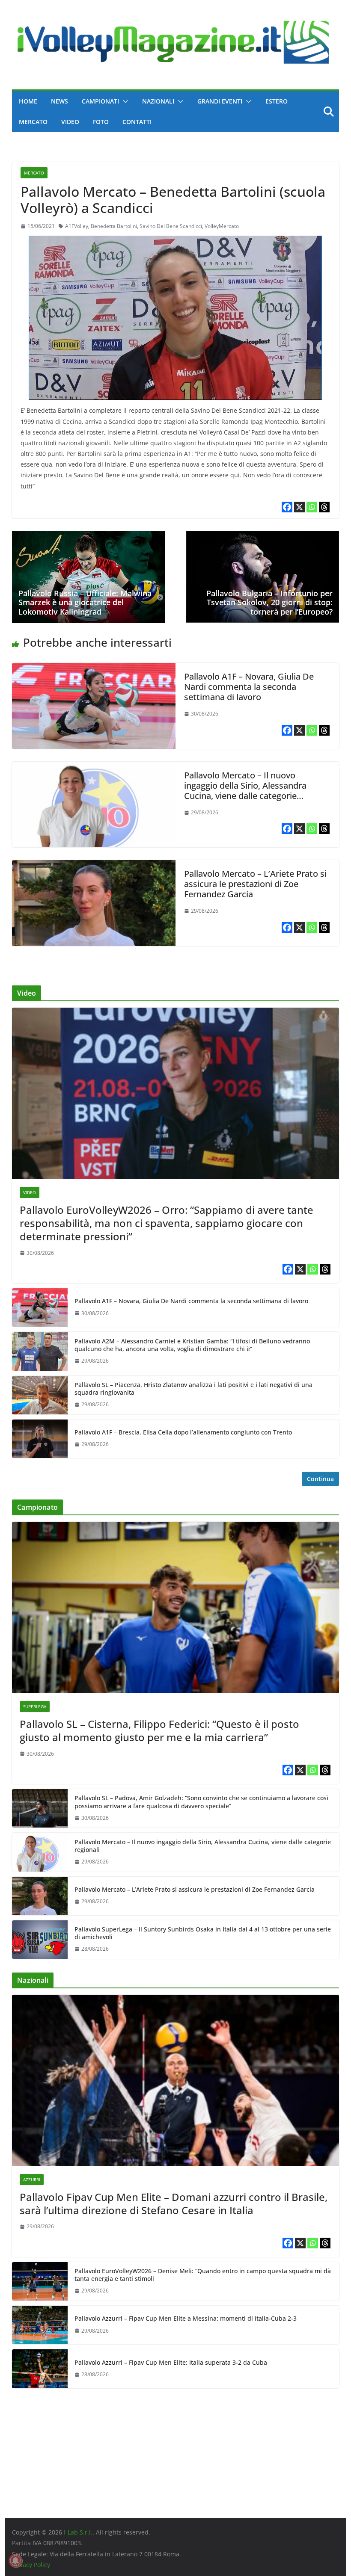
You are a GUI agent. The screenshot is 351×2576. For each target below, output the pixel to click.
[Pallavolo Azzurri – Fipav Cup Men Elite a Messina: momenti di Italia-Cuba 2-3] (40, 2325)
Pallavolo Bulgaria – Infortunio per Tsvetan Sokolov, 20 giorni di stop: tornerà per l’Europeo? (269, 602)
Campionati (100, 101)
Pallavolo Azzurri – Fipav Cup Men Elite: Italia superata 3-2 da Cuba (171, 2363)
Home (28, 101)
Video (70, 122)
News (59, 101)
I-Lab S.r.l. (78, 2532)
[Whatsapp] (312, 507)
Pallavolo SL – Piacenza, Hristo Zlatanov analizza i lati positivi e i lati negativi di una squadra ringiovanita (193, 1389)
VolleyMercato (222, 226)
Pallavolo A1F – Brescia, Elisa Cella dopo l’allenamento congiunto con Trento (183, 1432)
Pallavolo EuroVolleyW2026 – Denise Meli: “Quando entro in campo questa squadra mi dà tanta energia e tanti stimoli (203, 2275)
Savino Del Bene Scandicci (171, 226)
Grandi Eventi (220, 101)
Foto (101, 122)
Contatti (137, 122)
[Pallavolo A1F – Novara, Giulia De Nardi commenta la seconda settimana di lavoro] (94, 669)
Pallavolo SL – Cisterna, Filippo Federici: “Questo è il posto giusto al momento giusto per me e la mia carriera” (159, 1730)
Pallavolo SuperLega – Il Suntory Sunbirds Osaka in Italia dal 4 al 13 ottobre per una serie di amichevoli (203, 1933)
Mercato (33, 122)
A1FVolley (77, 226)
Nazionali (158, 101)
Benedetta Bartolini (114, 226)
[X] (299, 507)
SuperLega (35, 1706)
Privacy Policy (31, 2565)
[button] (124, 101)
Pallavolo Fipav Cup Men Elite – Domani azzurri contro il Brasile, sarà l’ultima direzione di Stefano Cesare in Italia (174, 2203)
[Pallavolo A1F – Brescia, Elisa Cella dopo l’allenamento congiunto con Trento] (40, 1439)
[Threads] (324, 507)
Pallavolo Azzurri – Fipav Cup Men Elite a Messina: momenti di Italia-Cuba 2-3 (186, 2319)
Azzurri (32, 2180)
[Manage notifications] (15, 2561)
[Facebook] (287, 507)
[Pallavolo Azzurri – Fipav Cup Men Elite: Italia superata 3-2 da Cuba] (40, 2369)
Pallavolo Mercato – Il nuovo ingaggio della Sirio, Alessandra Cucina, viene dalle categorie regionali (245, 791)
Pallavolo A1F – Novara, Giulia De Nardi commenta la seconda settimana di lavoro (249, 687)
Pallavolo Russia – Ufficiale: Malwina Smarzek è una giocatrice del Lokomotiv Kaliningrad (85, 602)
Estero (277, 101)
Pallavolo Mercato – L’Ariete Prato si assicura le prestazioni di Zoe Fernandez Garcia (255, 884)
